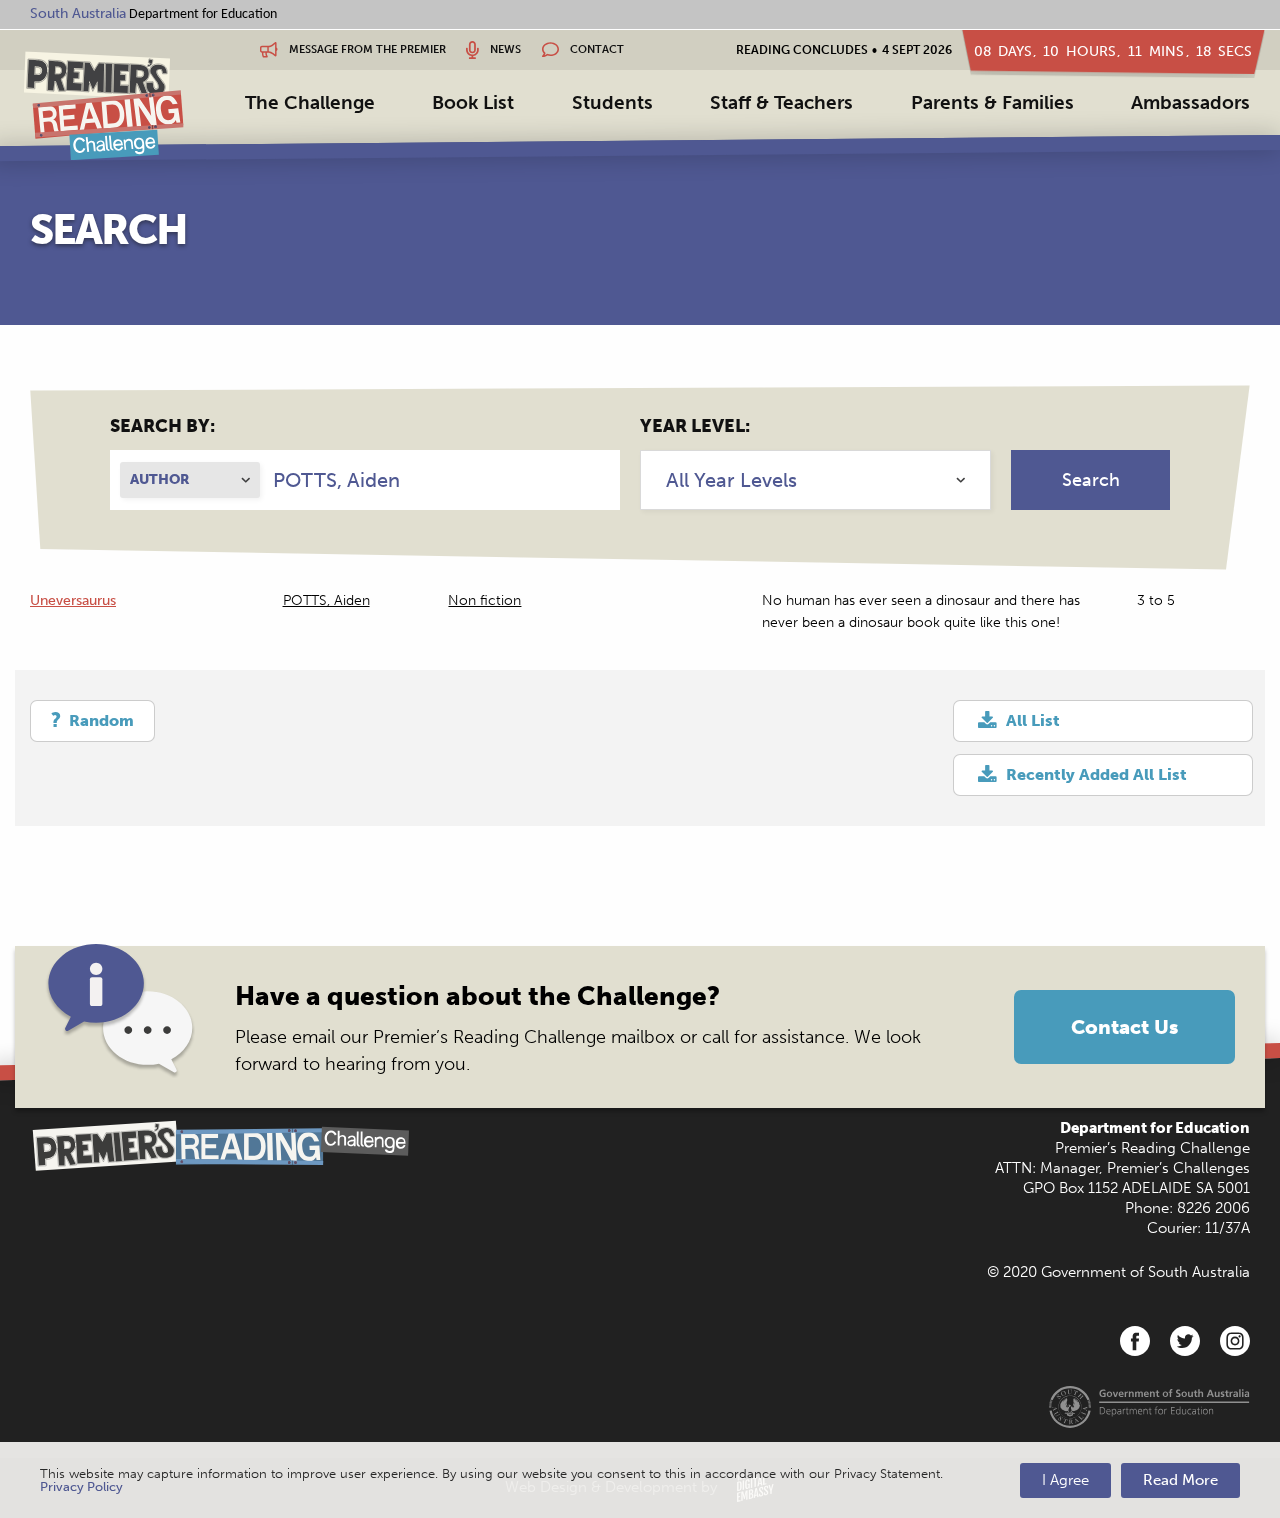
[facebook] (1135, 1341)
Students (612, 102)
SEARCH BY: (162, 426)
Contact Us (1124, 1027)
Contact (595, 49)
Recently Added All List (1096, 774)
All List (1033, 720)
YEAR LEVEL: (695, 426)
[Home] (104, 105)
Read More (1180, 1480)
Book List (473, 102)
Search (1091, 480)
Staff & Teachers (781, 102)
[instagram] (1235, 1341)
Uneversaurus (73, 600)
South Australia (78, 13)
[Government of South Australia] (1149, 1406)
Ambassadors (1190, 102)
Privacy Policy (81, 1486)
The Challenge (310, 102)
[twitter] (1185, 1341)
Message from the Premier (366, 49)
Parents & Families (992, 102)
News (504, 49)
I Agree (1065, 1480)
